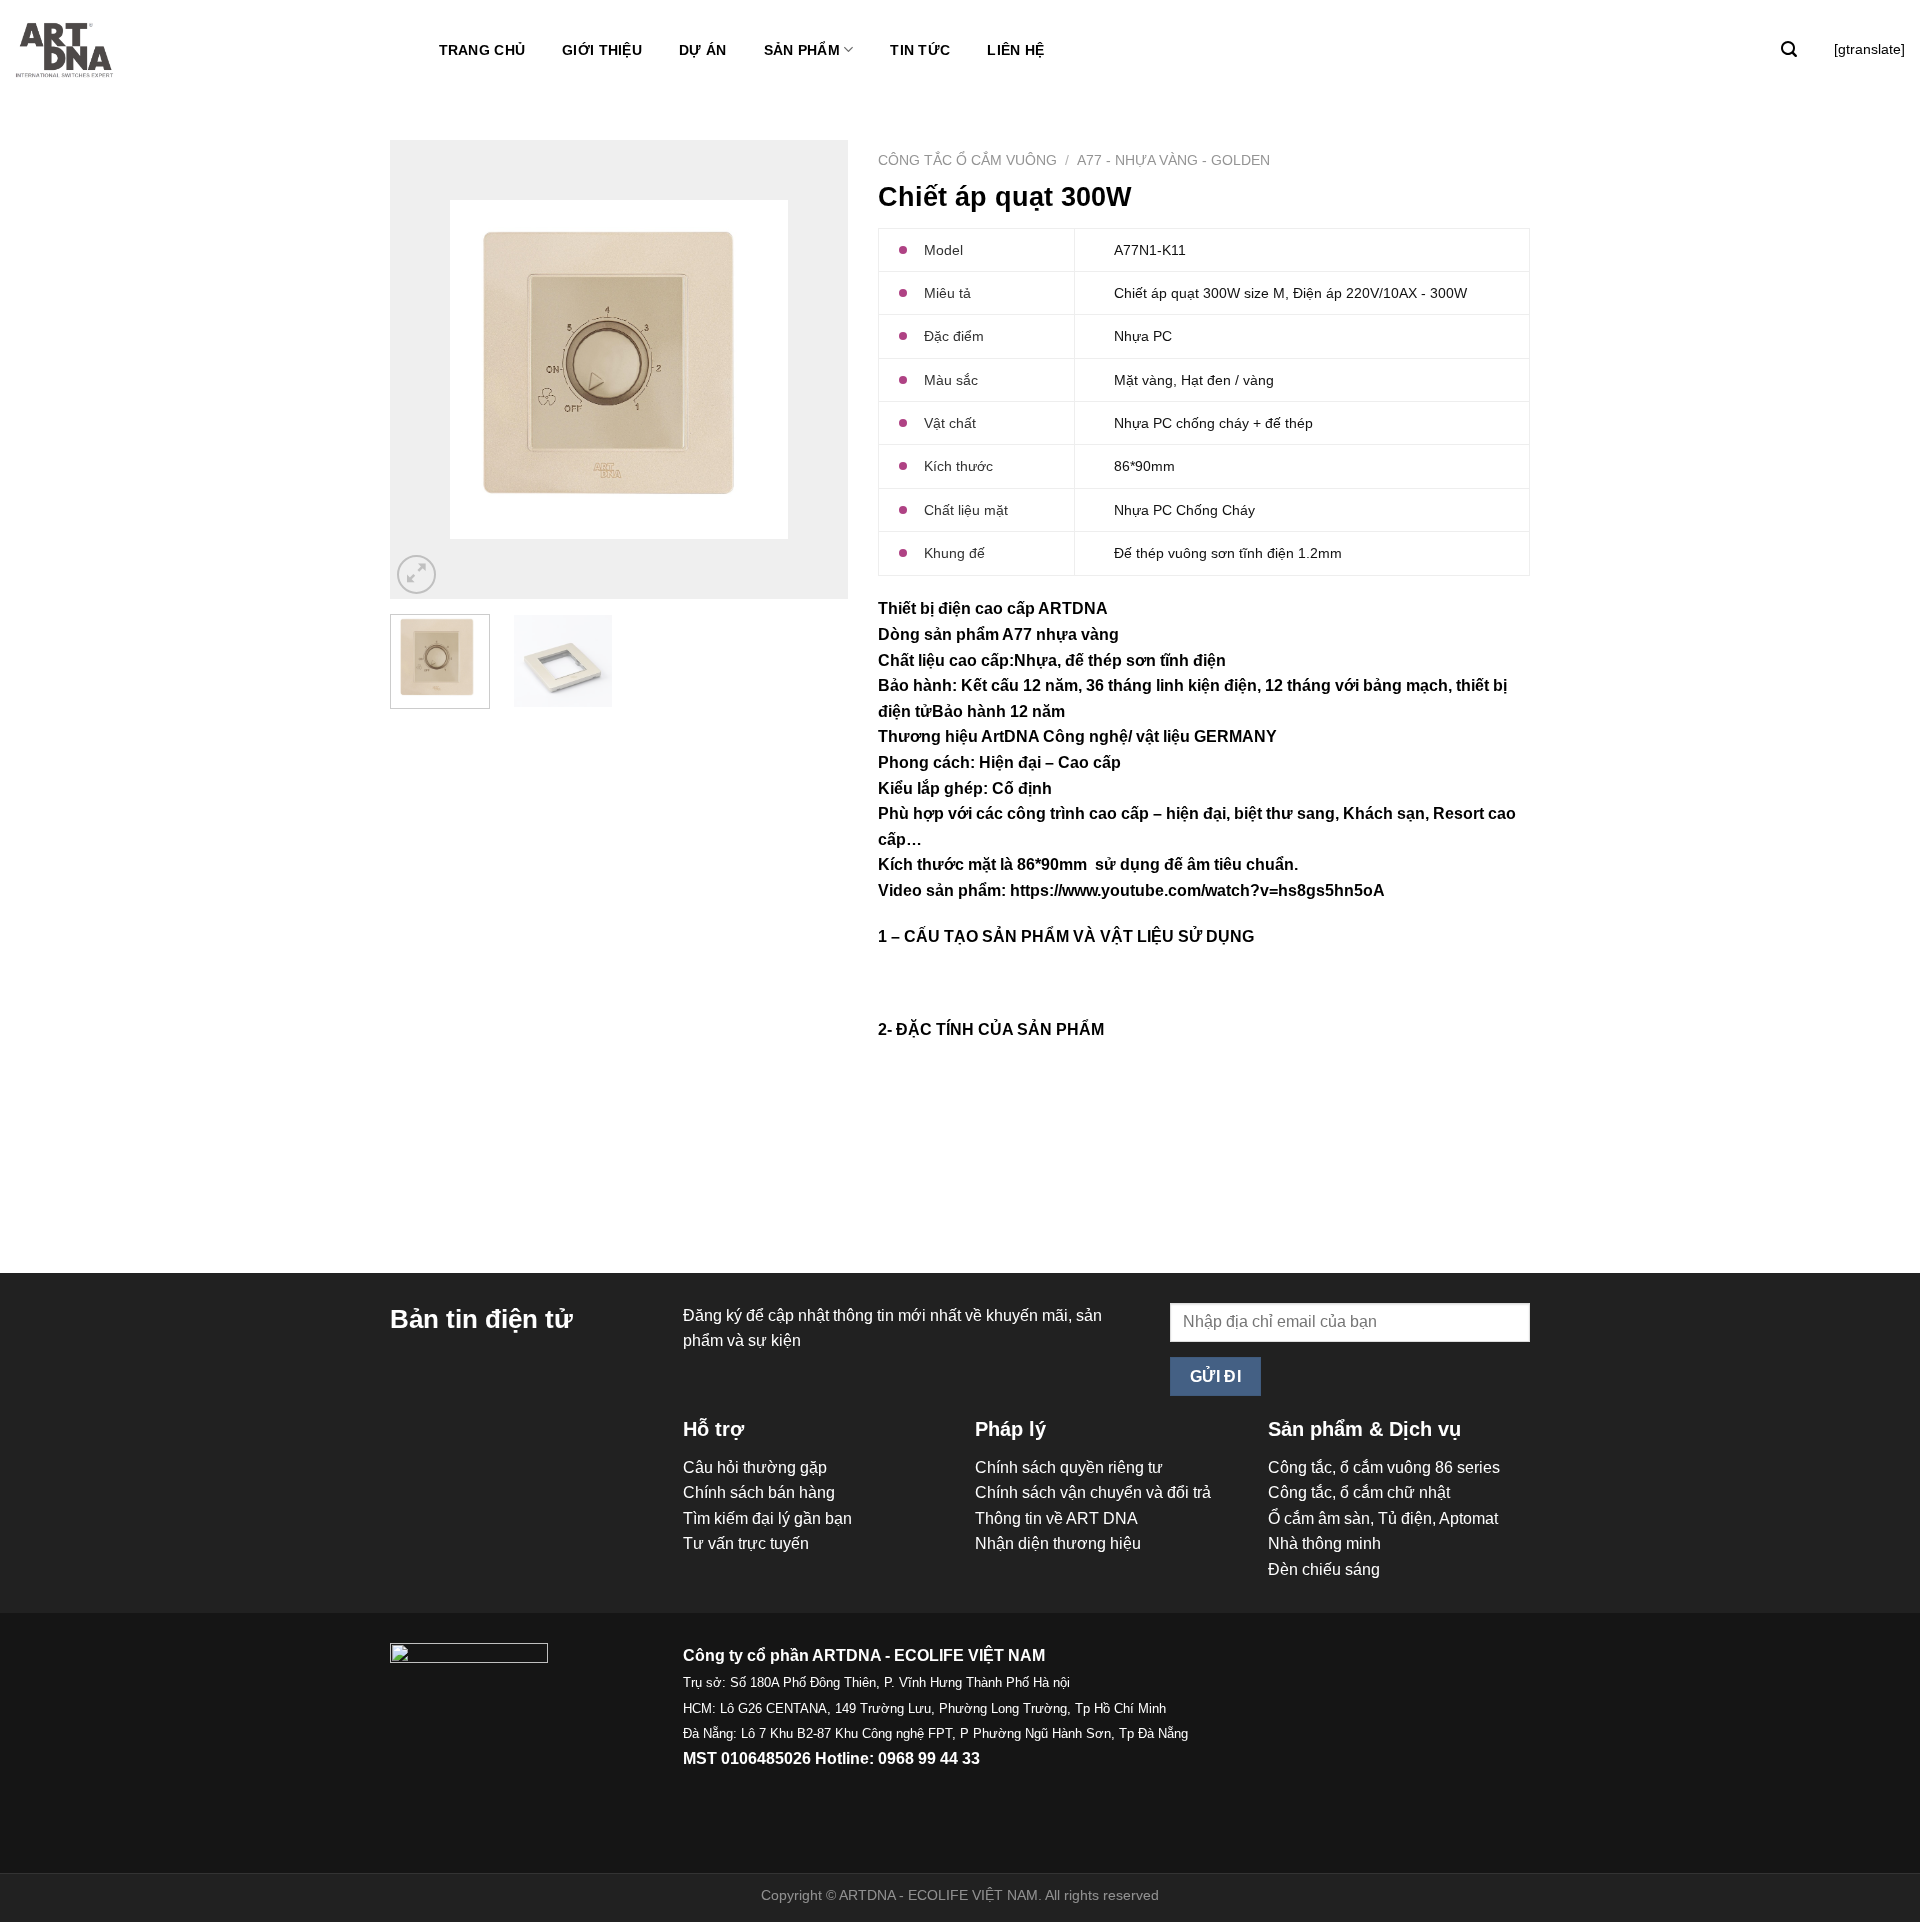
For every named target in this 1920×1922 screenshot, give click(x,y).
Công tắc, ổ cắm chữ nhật (1359, 1492)
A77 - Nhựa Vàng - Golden (1173, 160)
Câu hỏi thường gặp (755, 1467)
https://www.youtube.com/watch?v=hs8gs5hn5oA (1197, 890)
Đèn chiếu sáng (1324, 1569)
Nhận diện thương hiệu (1058, 1543)
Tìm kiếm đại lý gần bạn (767, 1518)
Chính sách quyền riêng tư (1069, 1467)
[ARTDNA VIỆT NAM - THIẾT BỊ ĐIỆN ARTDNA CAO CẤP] (65, 50)
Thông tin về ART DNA (1056, 1518)
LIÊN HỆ (1015, 50)
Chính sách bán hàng (759, 1492)
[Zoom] (416, 574)
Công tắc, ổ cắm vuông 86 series (1384, 1467)
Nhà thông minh (1324, 1543)
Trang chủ (482, 50)
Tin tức (920, 50)
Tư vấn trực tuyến (746, 1543)
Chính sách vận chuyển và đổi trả (1093, 1492)
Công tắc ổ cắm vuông (967, 160)
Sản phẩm (802, 50)
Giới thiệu (602, 50)
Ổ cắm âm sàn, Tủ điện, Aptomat (1383, 1518)
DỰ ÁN (702, 50)
